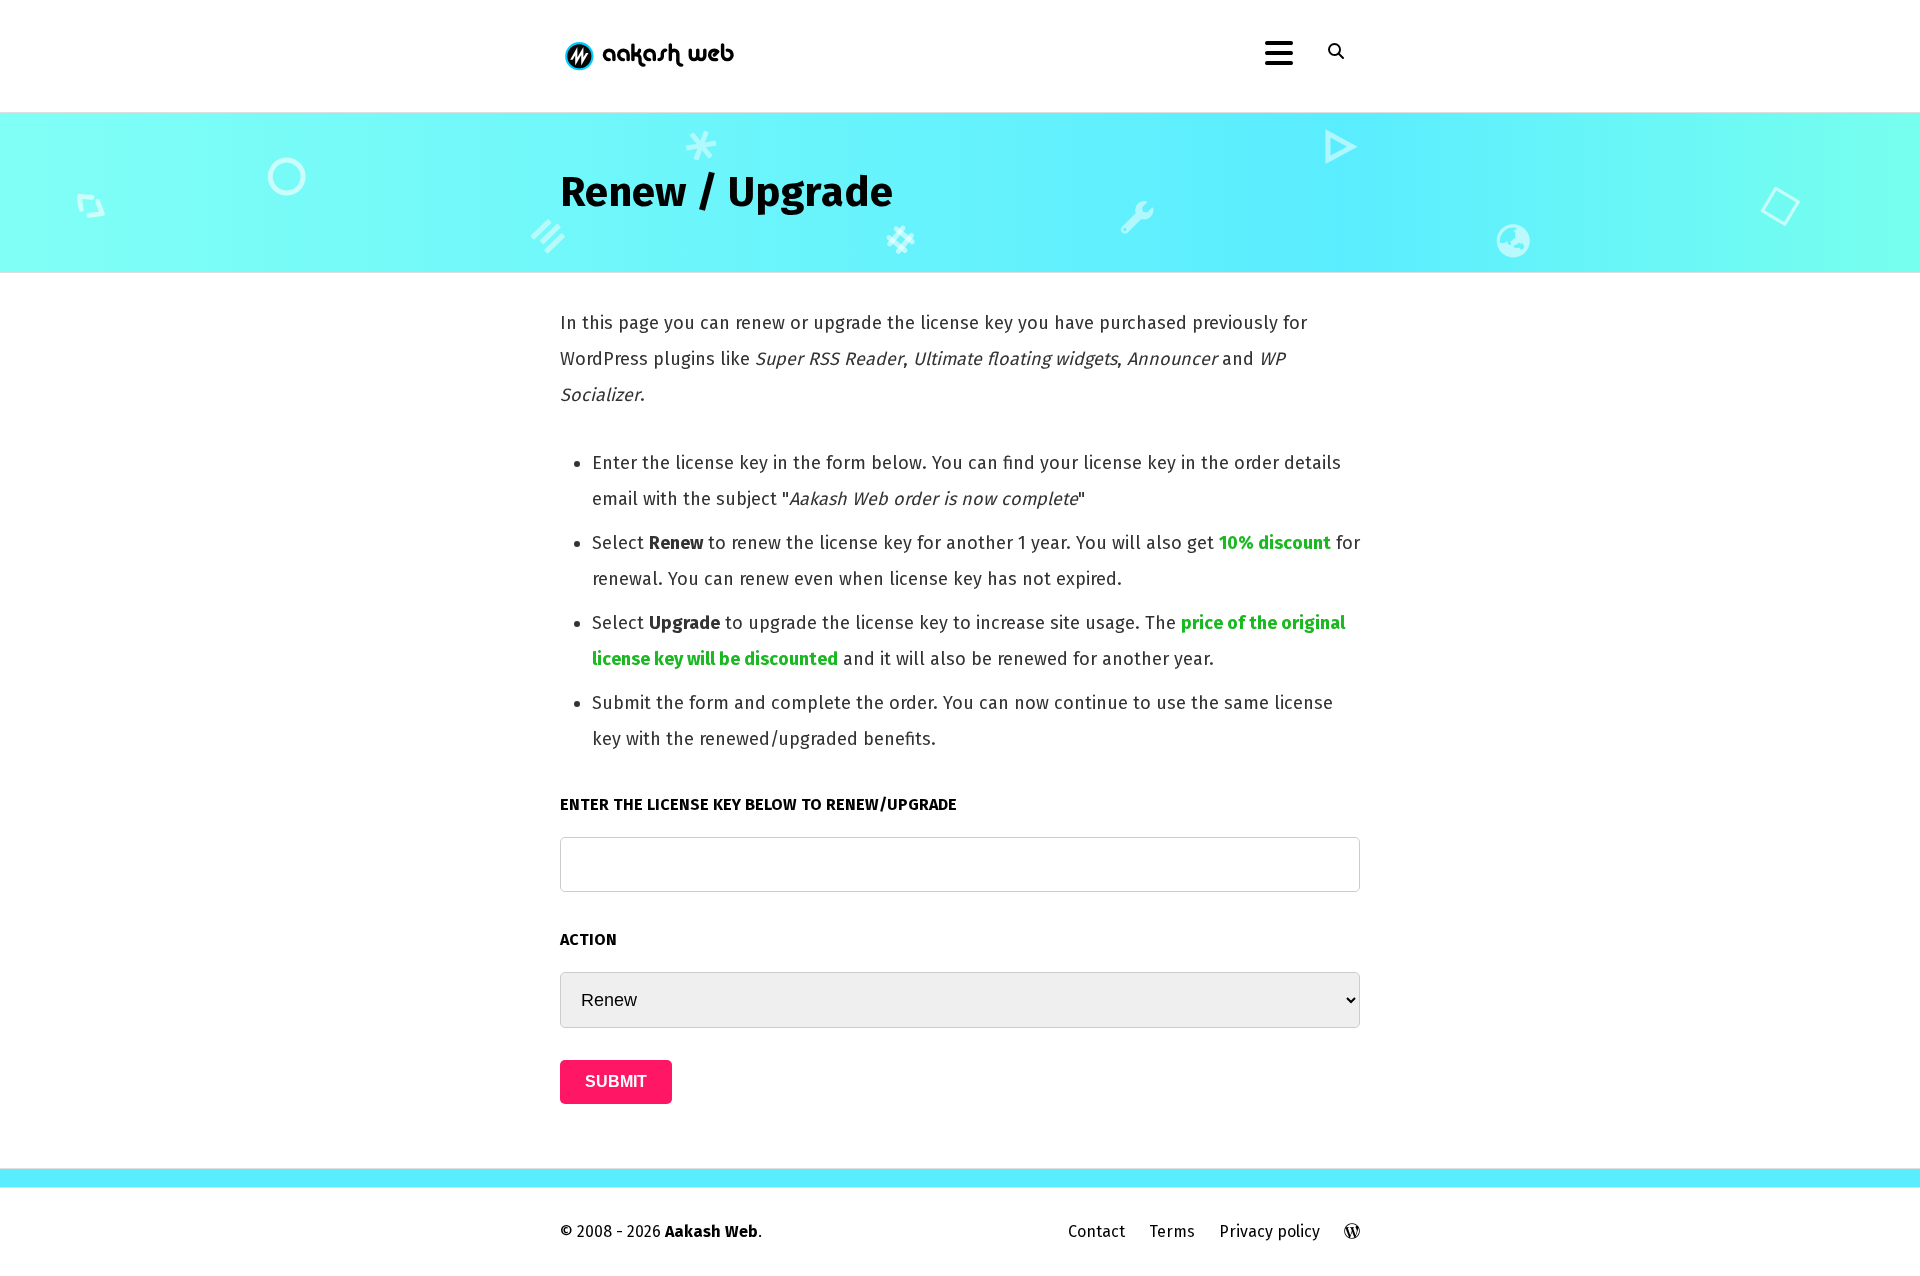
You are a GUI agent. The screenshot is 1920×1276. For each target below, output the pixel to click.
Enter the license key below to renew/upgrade (758, 804)
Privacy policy (1269, 1231)
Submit (616, 1081)
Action (588, 939)
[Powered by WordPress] (1352, 1231)
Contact (1096, 1231)
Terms (1172, 1231)
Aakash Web (648, 56)
